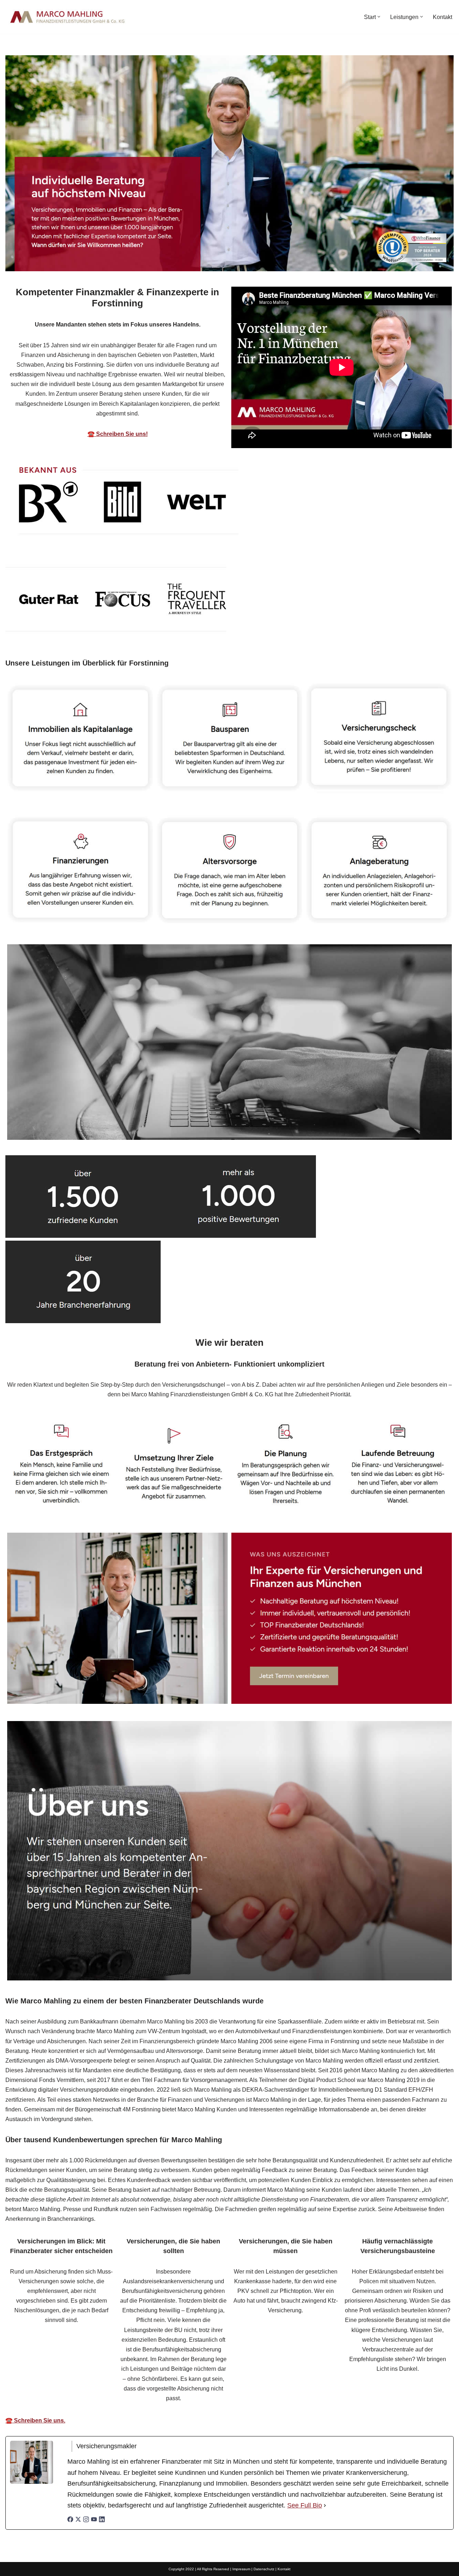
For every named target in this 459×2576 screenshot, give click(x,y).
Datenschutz (264, 2569)
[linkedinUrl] (102, 2520)
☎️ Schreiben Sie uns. (35, 2420)
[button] (379, 17)
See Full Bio (305, 2505)
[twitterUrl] (78, 2520)
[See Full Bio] (325, 2506)
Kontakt (443, 17)
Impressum (241, 2569)
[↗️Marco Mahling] (68, 17)
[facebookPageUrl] (70, 2520)
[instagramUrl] (86, 2520)
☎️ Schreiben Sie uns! (118, 434)
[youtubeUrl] (94, 2520)
